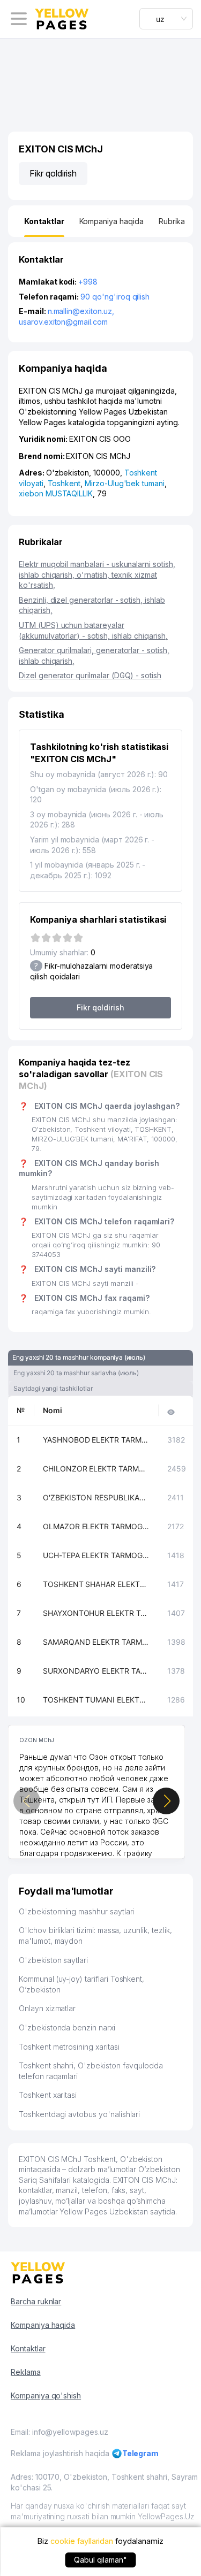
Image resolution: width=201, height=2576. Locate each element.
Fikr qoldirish (53, 173)
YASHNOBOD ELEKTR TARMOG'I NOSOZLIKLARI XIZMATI (96, 1440)
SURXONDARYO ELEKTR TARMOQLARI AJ (96, 1671)
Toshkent (64, 483)
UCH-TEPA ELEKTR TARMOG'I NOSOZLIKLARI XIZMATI (96, 1555)
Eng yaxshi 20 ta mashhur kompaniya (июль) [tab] (79, 1357)
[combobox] (166, 19)
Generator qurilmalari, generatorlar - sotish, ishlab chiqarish (94, 655)
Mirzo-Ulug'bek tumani (125, 483)
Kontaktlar (28, 2348)
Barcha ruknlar (36, 2301)
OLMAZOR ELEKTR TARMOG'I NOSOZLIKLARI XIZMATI (96, 1526)
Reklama (26, 2372)
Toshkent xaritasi (48, 2095)
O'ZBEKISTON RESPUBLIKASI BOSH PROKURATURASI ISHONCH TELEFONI (96, 1497)
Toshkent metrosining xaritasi (69, 2047)
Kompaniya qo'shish (46, 2395)
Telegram (141, 2453)
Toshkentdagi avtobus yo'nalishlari (79, 2114)
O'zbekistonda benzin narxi (67, 2027)
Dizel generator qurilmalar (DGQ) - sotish (90, 675)
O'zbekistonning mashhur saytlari (76, 1911)
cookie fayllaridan (82, 2541)
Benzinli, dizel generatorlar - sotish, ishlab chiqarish (92, 605)
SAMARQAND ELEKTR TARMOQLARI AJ (96, 1642)
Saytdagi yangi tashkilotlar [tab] (53, 1388)
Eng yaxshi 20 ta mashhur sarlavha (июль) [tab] (76, 1373)
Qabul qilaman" (100, 2560)
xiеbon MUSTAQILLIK (56, 493)
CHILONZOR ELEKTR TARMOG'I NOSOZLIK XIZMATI (96, 1469)
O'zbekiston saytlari (53, 1960)
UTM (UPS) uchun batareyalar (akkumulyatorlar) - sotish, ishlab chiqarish (93, 630)
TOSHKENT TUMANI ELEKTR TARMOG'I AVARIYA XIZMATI (96, 1700)
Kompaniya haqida (43, 2325)
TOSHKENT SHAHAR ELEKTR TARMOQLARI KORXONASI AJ (96, 1584)
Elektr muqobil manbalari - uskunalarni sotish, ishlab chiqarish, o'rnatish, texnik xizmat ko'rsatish (97, 574)
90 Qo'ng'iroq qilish (115, 297)
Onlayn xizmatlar (47, 2008)
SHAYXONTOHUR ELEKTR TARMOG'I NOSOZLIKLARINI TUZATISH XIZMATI (96, 1613)
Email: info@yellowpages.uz (59, 2432)
